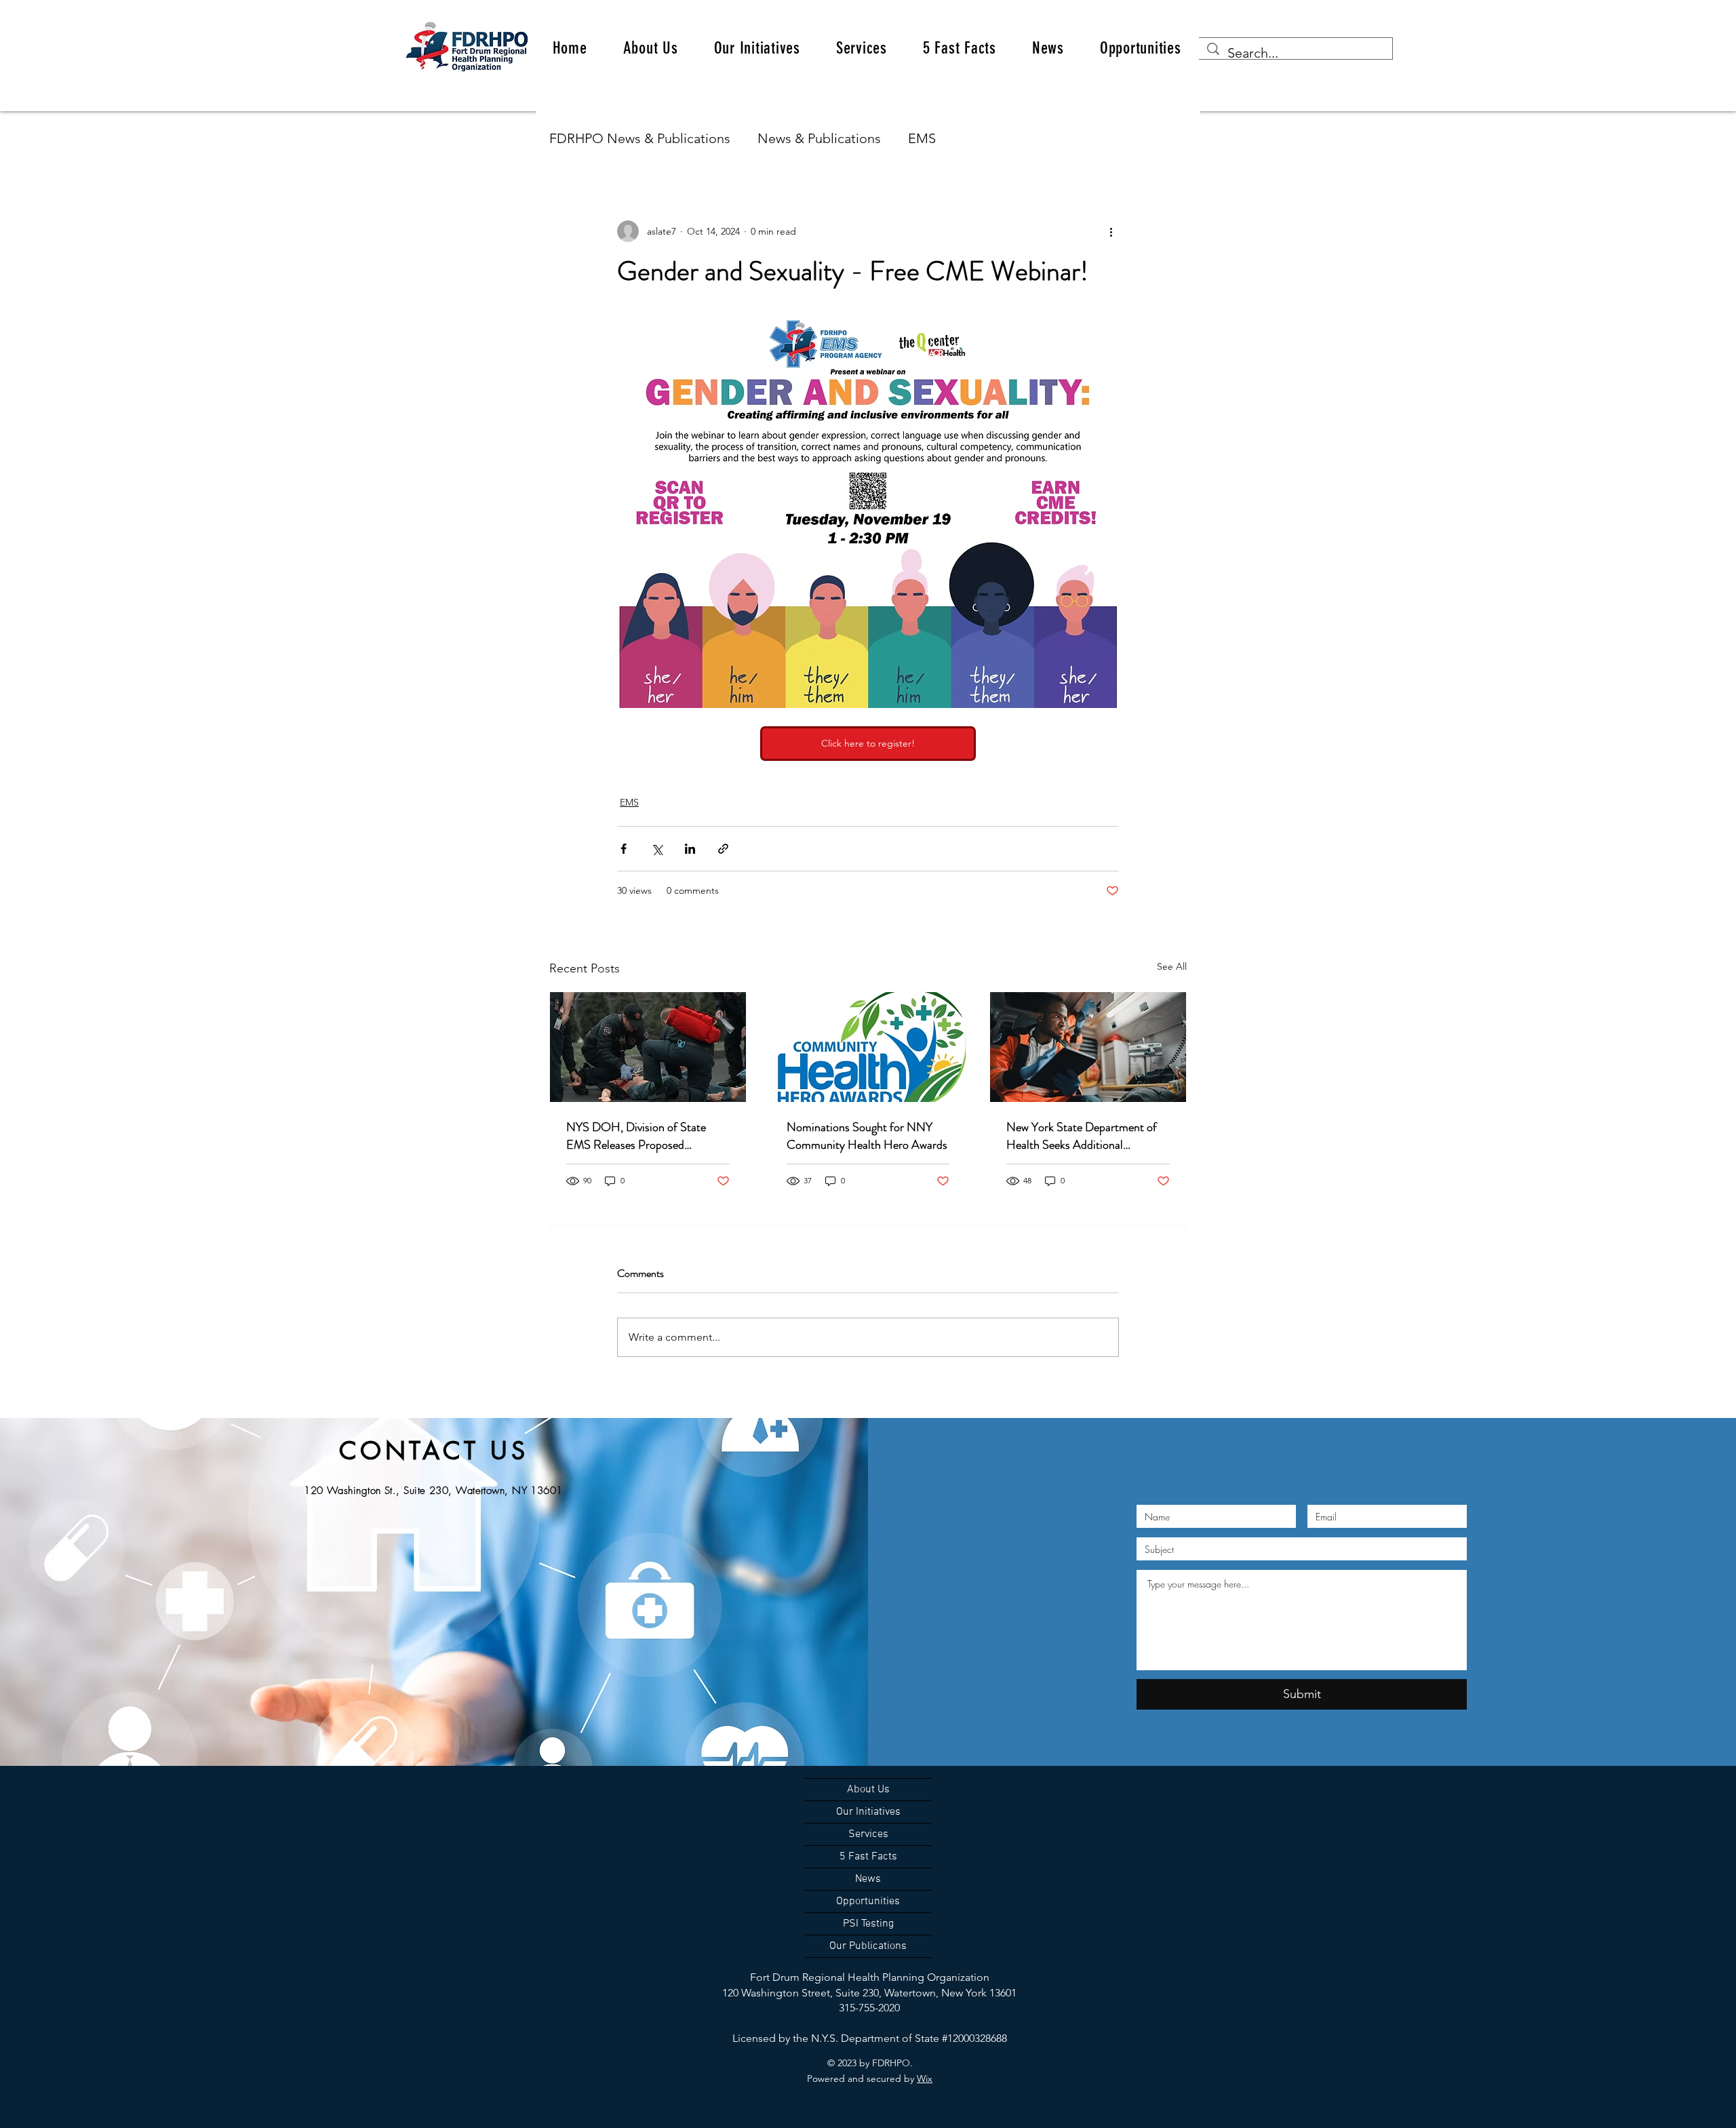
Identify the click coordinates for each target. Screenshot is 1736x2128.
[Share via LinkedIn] (690, 849)
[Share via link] (723, 849)
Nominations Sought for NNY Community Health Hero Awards (867, 1136)
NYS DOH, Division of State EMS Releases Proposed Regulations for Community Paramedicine (636, 1136)
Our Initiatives (868, 1812)
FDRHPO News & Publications (640, 138)
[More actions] (1111, 231)
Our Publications (868, 1946)
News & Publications (819, 138)
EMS (922, 138)
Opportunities (868, 1902)
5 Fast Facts (868, 1857)
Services (868, 1834)
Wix (925, 2078)
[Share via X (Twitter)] (657, 849)
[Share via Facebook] (624, 849)
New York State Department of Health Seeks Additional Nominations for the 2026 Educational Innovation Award (1082, 1136)
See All (1172, 966)
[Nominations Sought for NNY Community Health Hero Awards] (868, 1047)
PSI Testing (868, 1924)
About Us (868, 1790)
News (868, 1879)
